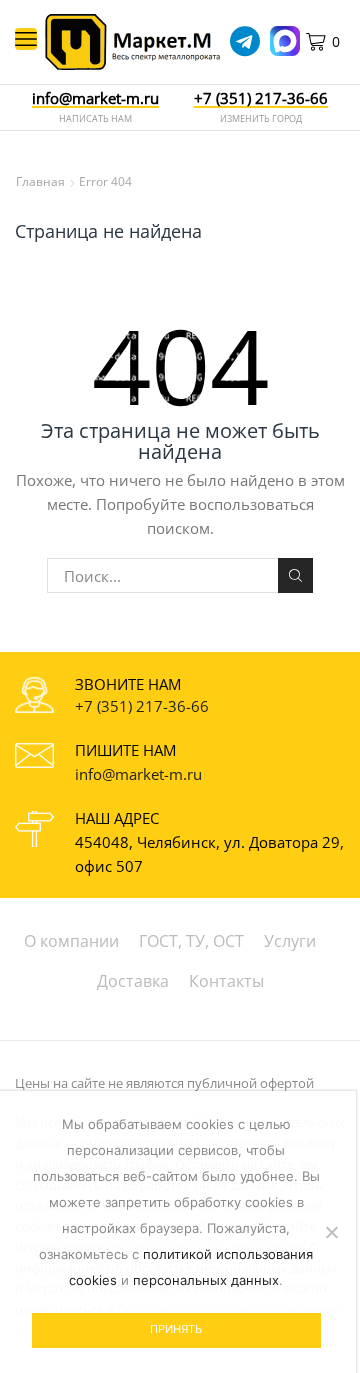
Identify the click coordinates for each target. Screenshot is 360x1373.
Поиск (295, 575)
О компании (71, 941)
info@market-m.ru (95, 99)
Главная (40, 181)
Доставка (133, 981)
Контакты (226, 981)
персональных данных (206, 1280)
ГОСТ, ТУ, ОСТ (191, 941)
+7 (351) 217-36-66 (142, 706)
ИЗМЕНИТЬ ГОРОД (261, 118)
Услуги (290, 941)
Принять (176, 1329)
